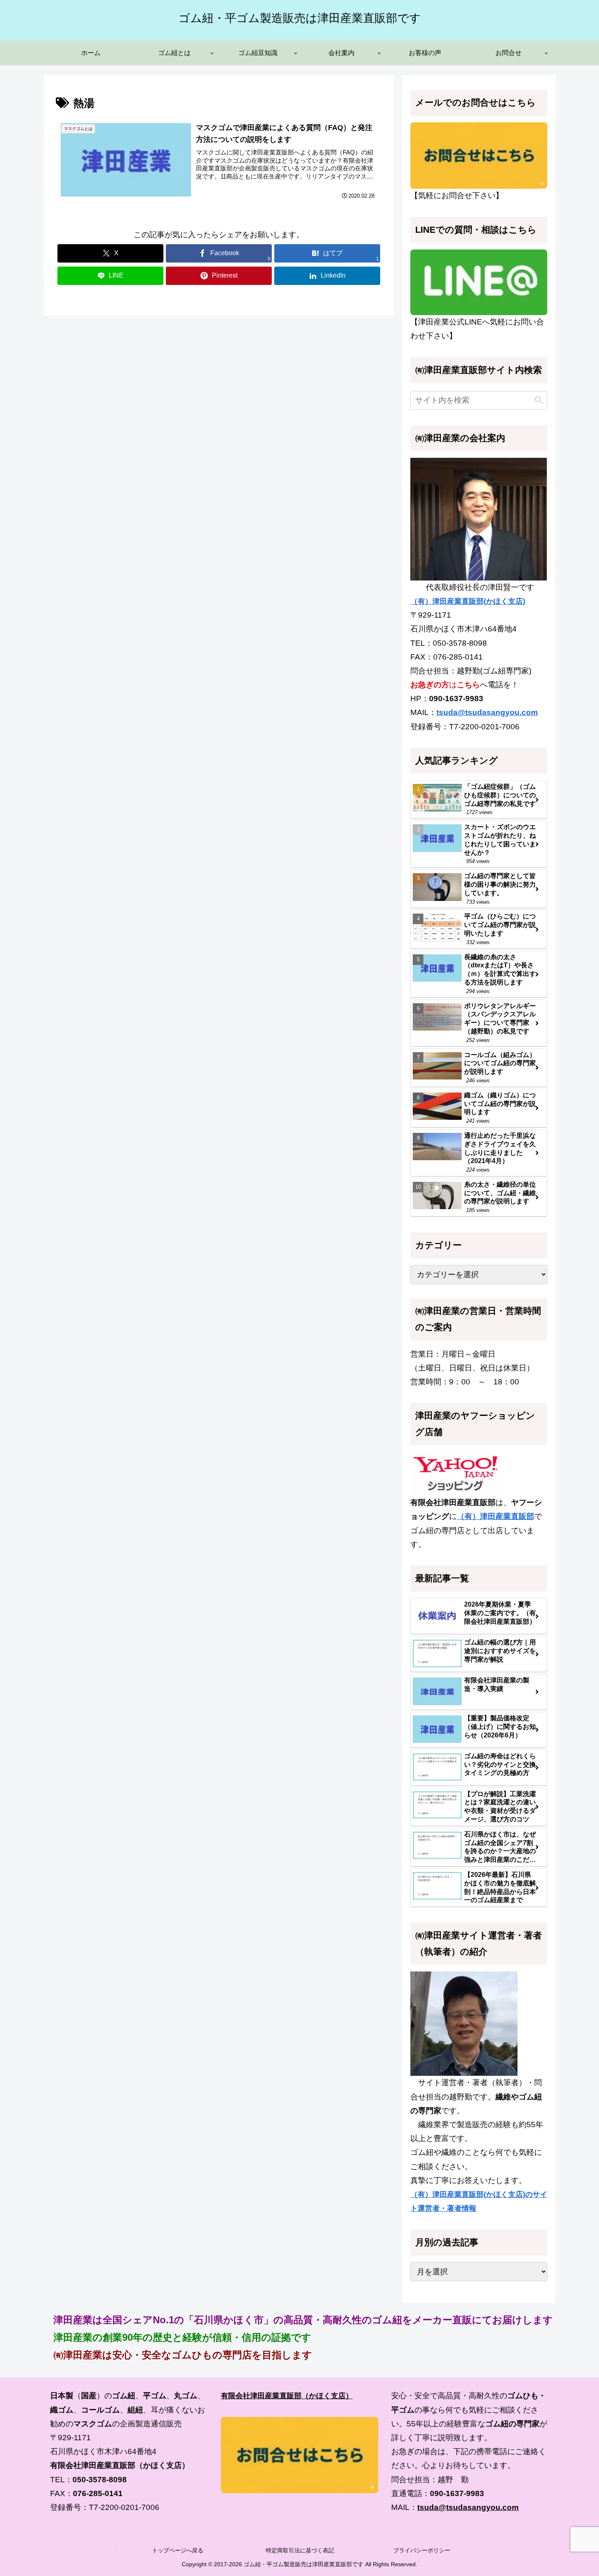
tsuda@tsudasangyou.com (487, 712)
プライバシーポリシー (422, 2550)
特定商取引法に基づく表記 (300, 2550)
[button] (539, 400)
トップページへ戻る (178, 2550)
